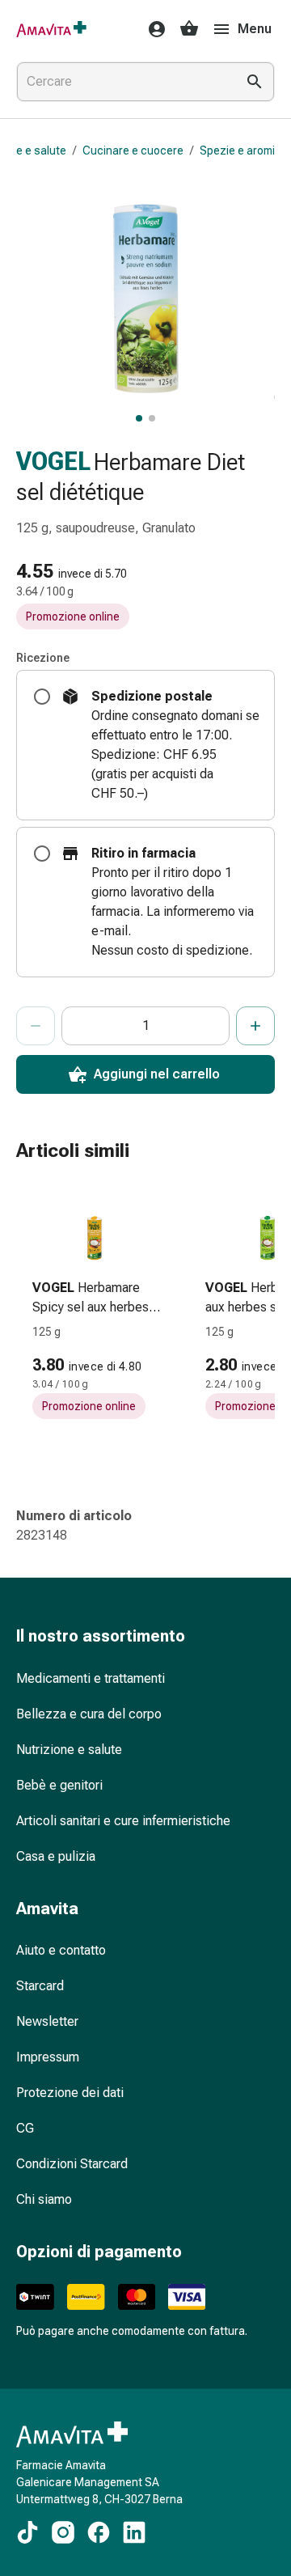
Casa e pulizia (56, 1856)
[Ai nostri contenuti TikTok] (27, 2532)
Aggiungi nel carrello (157, 1074)
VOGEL (53, 462)
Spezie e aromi (237, 150)
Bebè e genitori (59, 1785)
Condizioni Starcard (72, 2164)
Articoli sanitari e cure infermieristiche (123, 1821)
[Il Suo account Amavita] (152, 29)
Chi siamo (44, 2199)
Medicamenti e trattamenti (91, 1678)
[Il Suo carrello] (189, 29)
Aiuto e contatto (61, 1950)
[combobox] (123, 82)
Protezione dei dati (70, 2093)
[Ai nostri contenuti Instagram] (63, 2532)
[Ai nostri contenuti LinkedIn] (134, 2532)
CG (25, 2128)
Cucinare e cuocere (133, 150)
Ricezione (43, 658)
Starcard (40, 1986)
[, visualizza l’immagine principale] (139, 418)
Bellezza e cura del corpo (89, 1714)
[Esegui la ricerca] (255, 82)
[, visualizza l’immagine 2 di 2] (152, 418)
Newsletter (47, 2021)
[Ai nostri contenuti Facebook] (99, 2532)
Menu (255, 29)
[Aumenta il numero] (255, 1026)
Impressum (48, 2057)
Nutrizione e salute (69, 1750)
